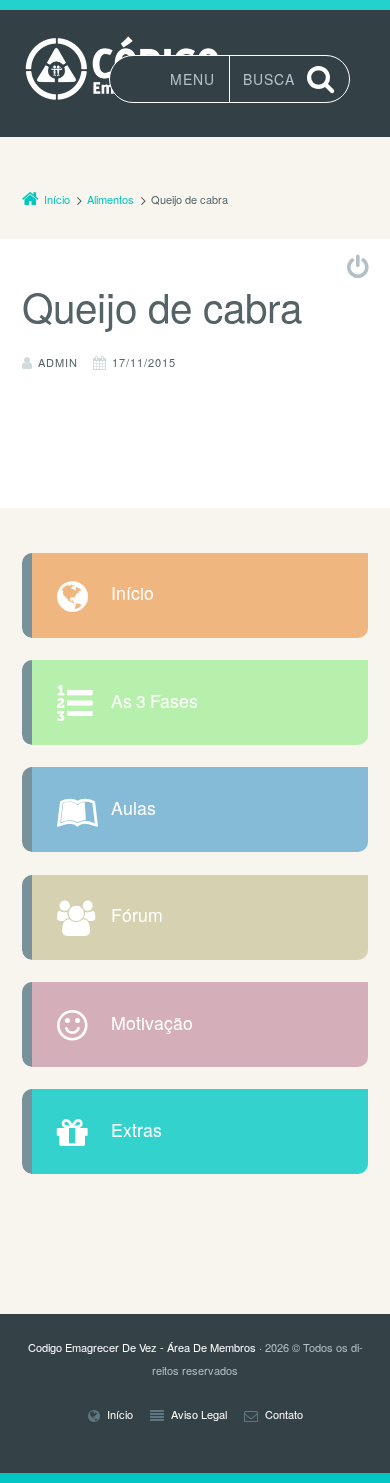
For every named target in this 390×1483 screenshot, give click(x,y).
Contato (284, 1415)
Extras (136, 1131)
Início (132, 594)
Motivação (152, 1024)
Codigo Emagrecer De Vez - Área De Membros (142, 1347)
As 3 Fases (154, 702)
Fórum (137, 916)
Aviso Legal (199, 1415)
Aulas (133, 809)
